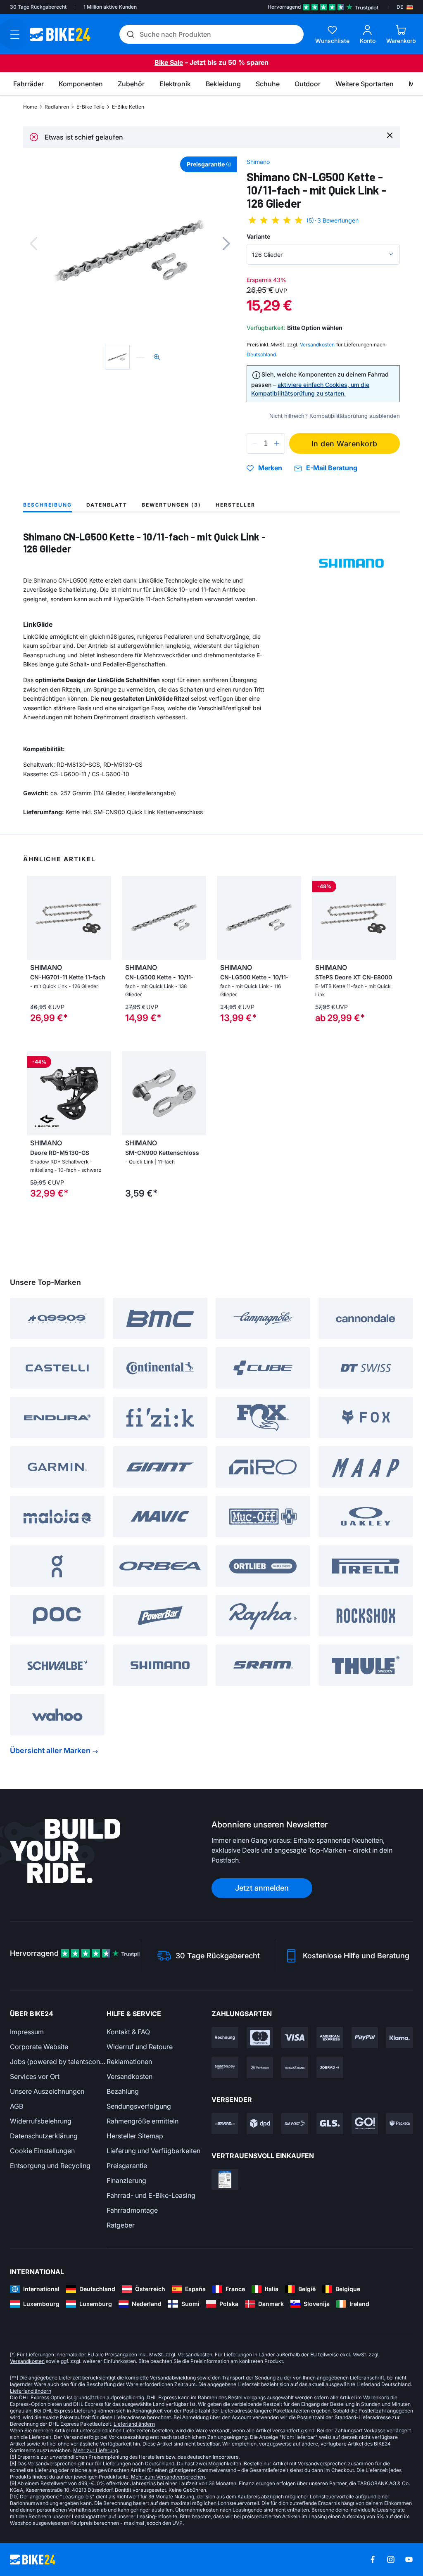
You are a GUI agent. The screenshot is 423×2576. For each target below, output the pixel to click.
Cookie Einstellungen (42, 2151)
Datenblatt (107, 505)
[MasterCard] (260, 2038)
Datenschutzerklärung (44, 2136)
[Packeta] (400, 2123)
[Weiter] (226, 244)
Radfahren (57, 107)
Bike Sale (169, 62)
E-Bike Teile (90, 107)
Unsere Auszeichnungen (47, 2091)
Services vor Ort (35, 2076)
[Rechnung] (225, 2038)
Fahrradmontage (132, 2210)
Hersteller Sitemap (135, 2136)
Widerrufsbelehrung (41, 2121)
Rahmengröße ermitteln (143, 2121)
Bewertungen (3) (171, 505)
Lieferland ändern (31, 2391)
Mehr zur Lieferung (96, 2450)
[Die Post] (295, 2123)
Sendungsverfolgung (139, 2106)
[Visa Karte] (295, 2038)
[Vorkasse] (260, 2067)
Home (30, 107)
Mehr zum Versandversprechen (168, 2477)
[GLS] (330, 2123)
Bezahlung (123, 2091)
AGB (17, 2106)
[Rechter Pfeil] (198, 918)
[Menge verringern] (255, 443)
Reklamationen (129, 2062)
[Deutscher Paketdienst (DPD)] (260, 2123)
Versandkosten (130, 2076)
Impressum (27, 2032)
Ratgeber (121, 2225)
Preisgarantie (127, 2166)
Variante (258, 236)
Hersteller (235, 505)
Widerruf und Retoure (140, 2047)
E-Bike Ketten (128, 107)
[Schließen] (390, 135)
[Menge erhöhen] (277, 443)
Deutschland (261, 354)
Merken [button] (270, 468)
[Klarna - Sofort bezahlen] (400, 2038)
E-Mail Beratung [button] (332, 468)
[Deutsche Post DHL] (225, 2123)
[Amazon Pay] (225, 2067)
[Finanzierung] (295, 2067)
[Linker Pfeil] (130, 918)
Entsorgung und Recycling (50, 2166)
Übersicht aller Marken (50, 1750)
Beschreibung (48, 505)
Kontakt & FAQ (128, 2032)
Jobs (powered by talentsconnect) (58, 2062)
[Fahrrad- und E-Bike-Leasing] (330, 2067)
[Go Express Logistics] (365, 2123)
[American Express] (330, 2038)
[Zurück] (33, 244)
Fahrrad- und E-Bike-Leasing (151, 2195)
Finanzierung (126, 2180)
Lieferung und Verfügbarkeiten (153, 2151)
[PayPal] (365, 2038)
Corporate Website (39, 2047)
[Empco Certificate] (225, 2180)
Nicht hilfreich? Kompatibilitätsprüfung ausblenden (335, 416)
